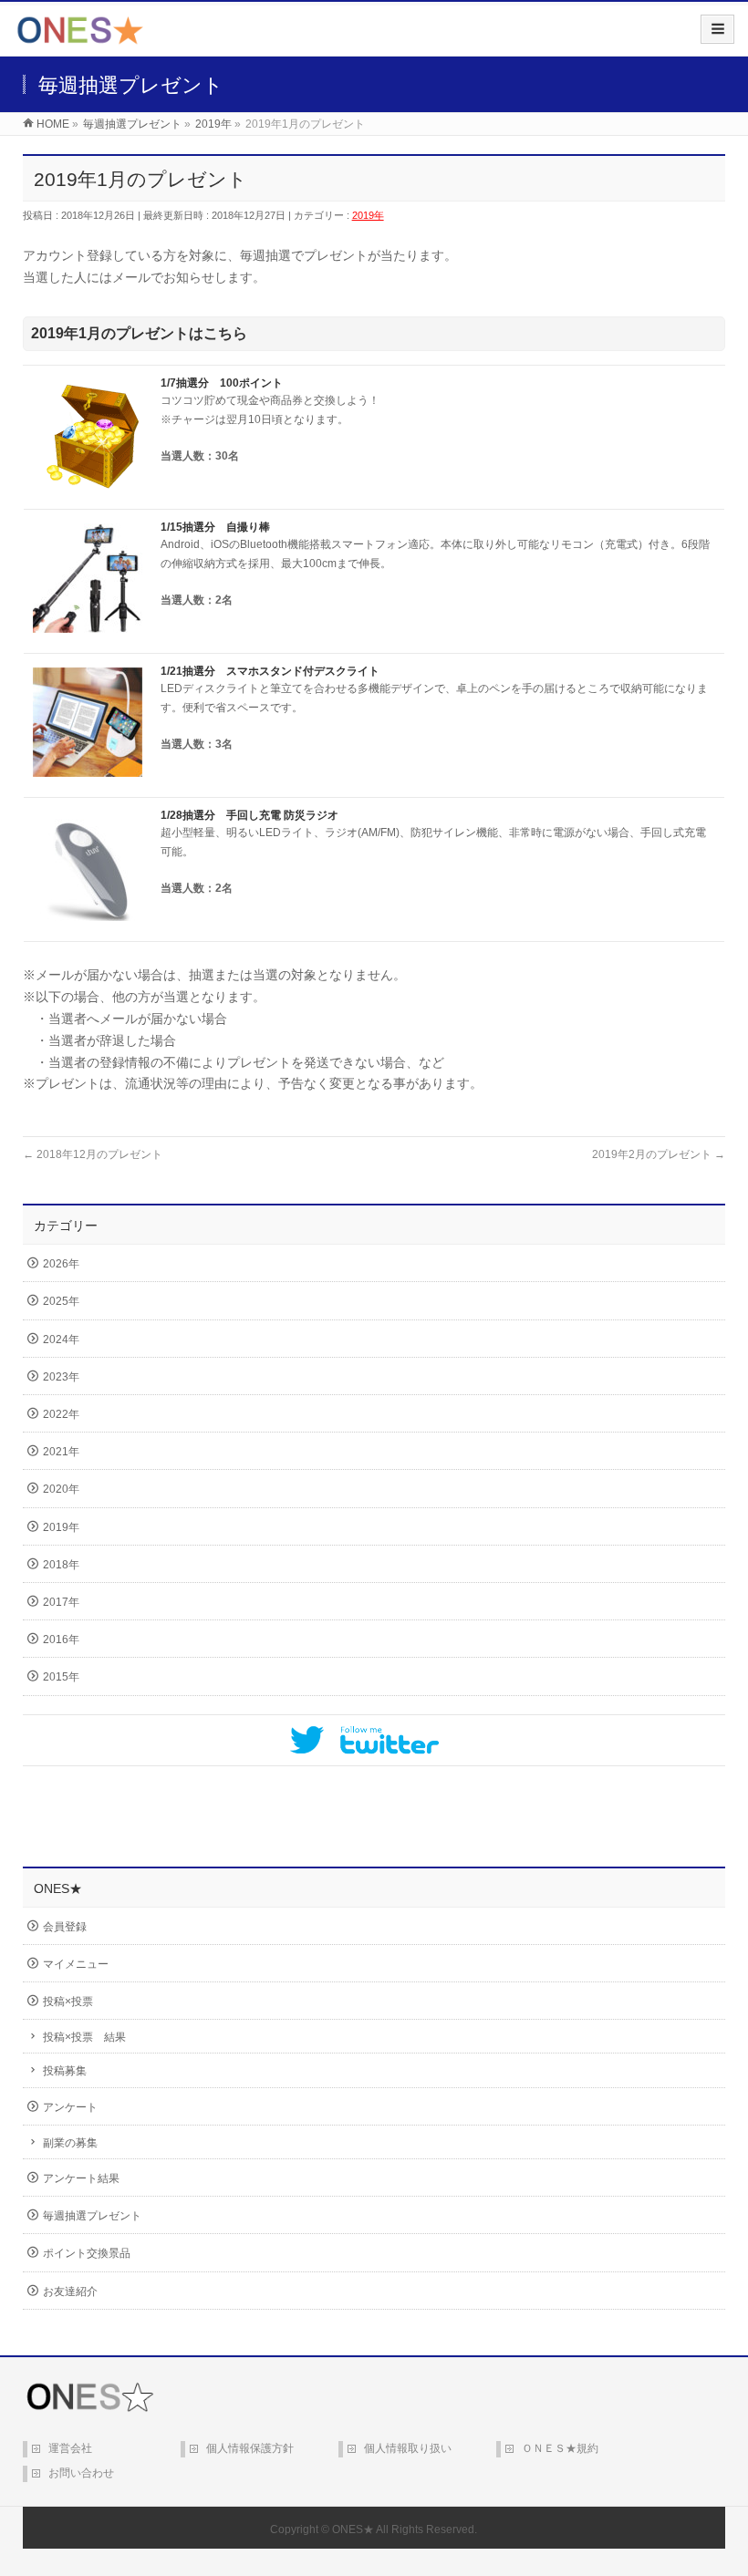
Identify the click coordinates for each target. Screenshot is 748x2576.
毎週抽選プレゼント (92, 2216)
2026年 (61, 1264)
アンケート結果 (81, 2178)
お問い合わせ (81, 2473)
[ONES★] (80, 37)
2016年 (61, 1640)
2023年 (61, 1377)
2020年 (61, 1489)
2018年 (61, 1565)
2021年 (61, 1452)
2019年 (368, 215)
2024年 (61, 1340)
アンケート (70, 2107)
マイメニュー (76, 1964)
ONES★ (353, 2529)
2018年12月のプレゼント (93, 1154)
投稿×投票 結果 (84, 2037)
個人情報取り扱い (408, 2448)
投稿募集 (65, 2071)
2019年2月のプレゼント (659, 1154)
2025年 (61, 1301)
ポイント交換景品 (87, 2253)
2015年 (61, 1677)
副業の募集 (70, 2143)
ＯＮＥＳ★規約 (560, 2448)
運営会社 (70, 2448)
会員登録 (65, 1927)
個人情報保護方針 (250, 2448)
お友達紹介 (70, 2292)
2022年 (61, 1414)
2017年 (61, 1602)
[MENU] (717, 29)
